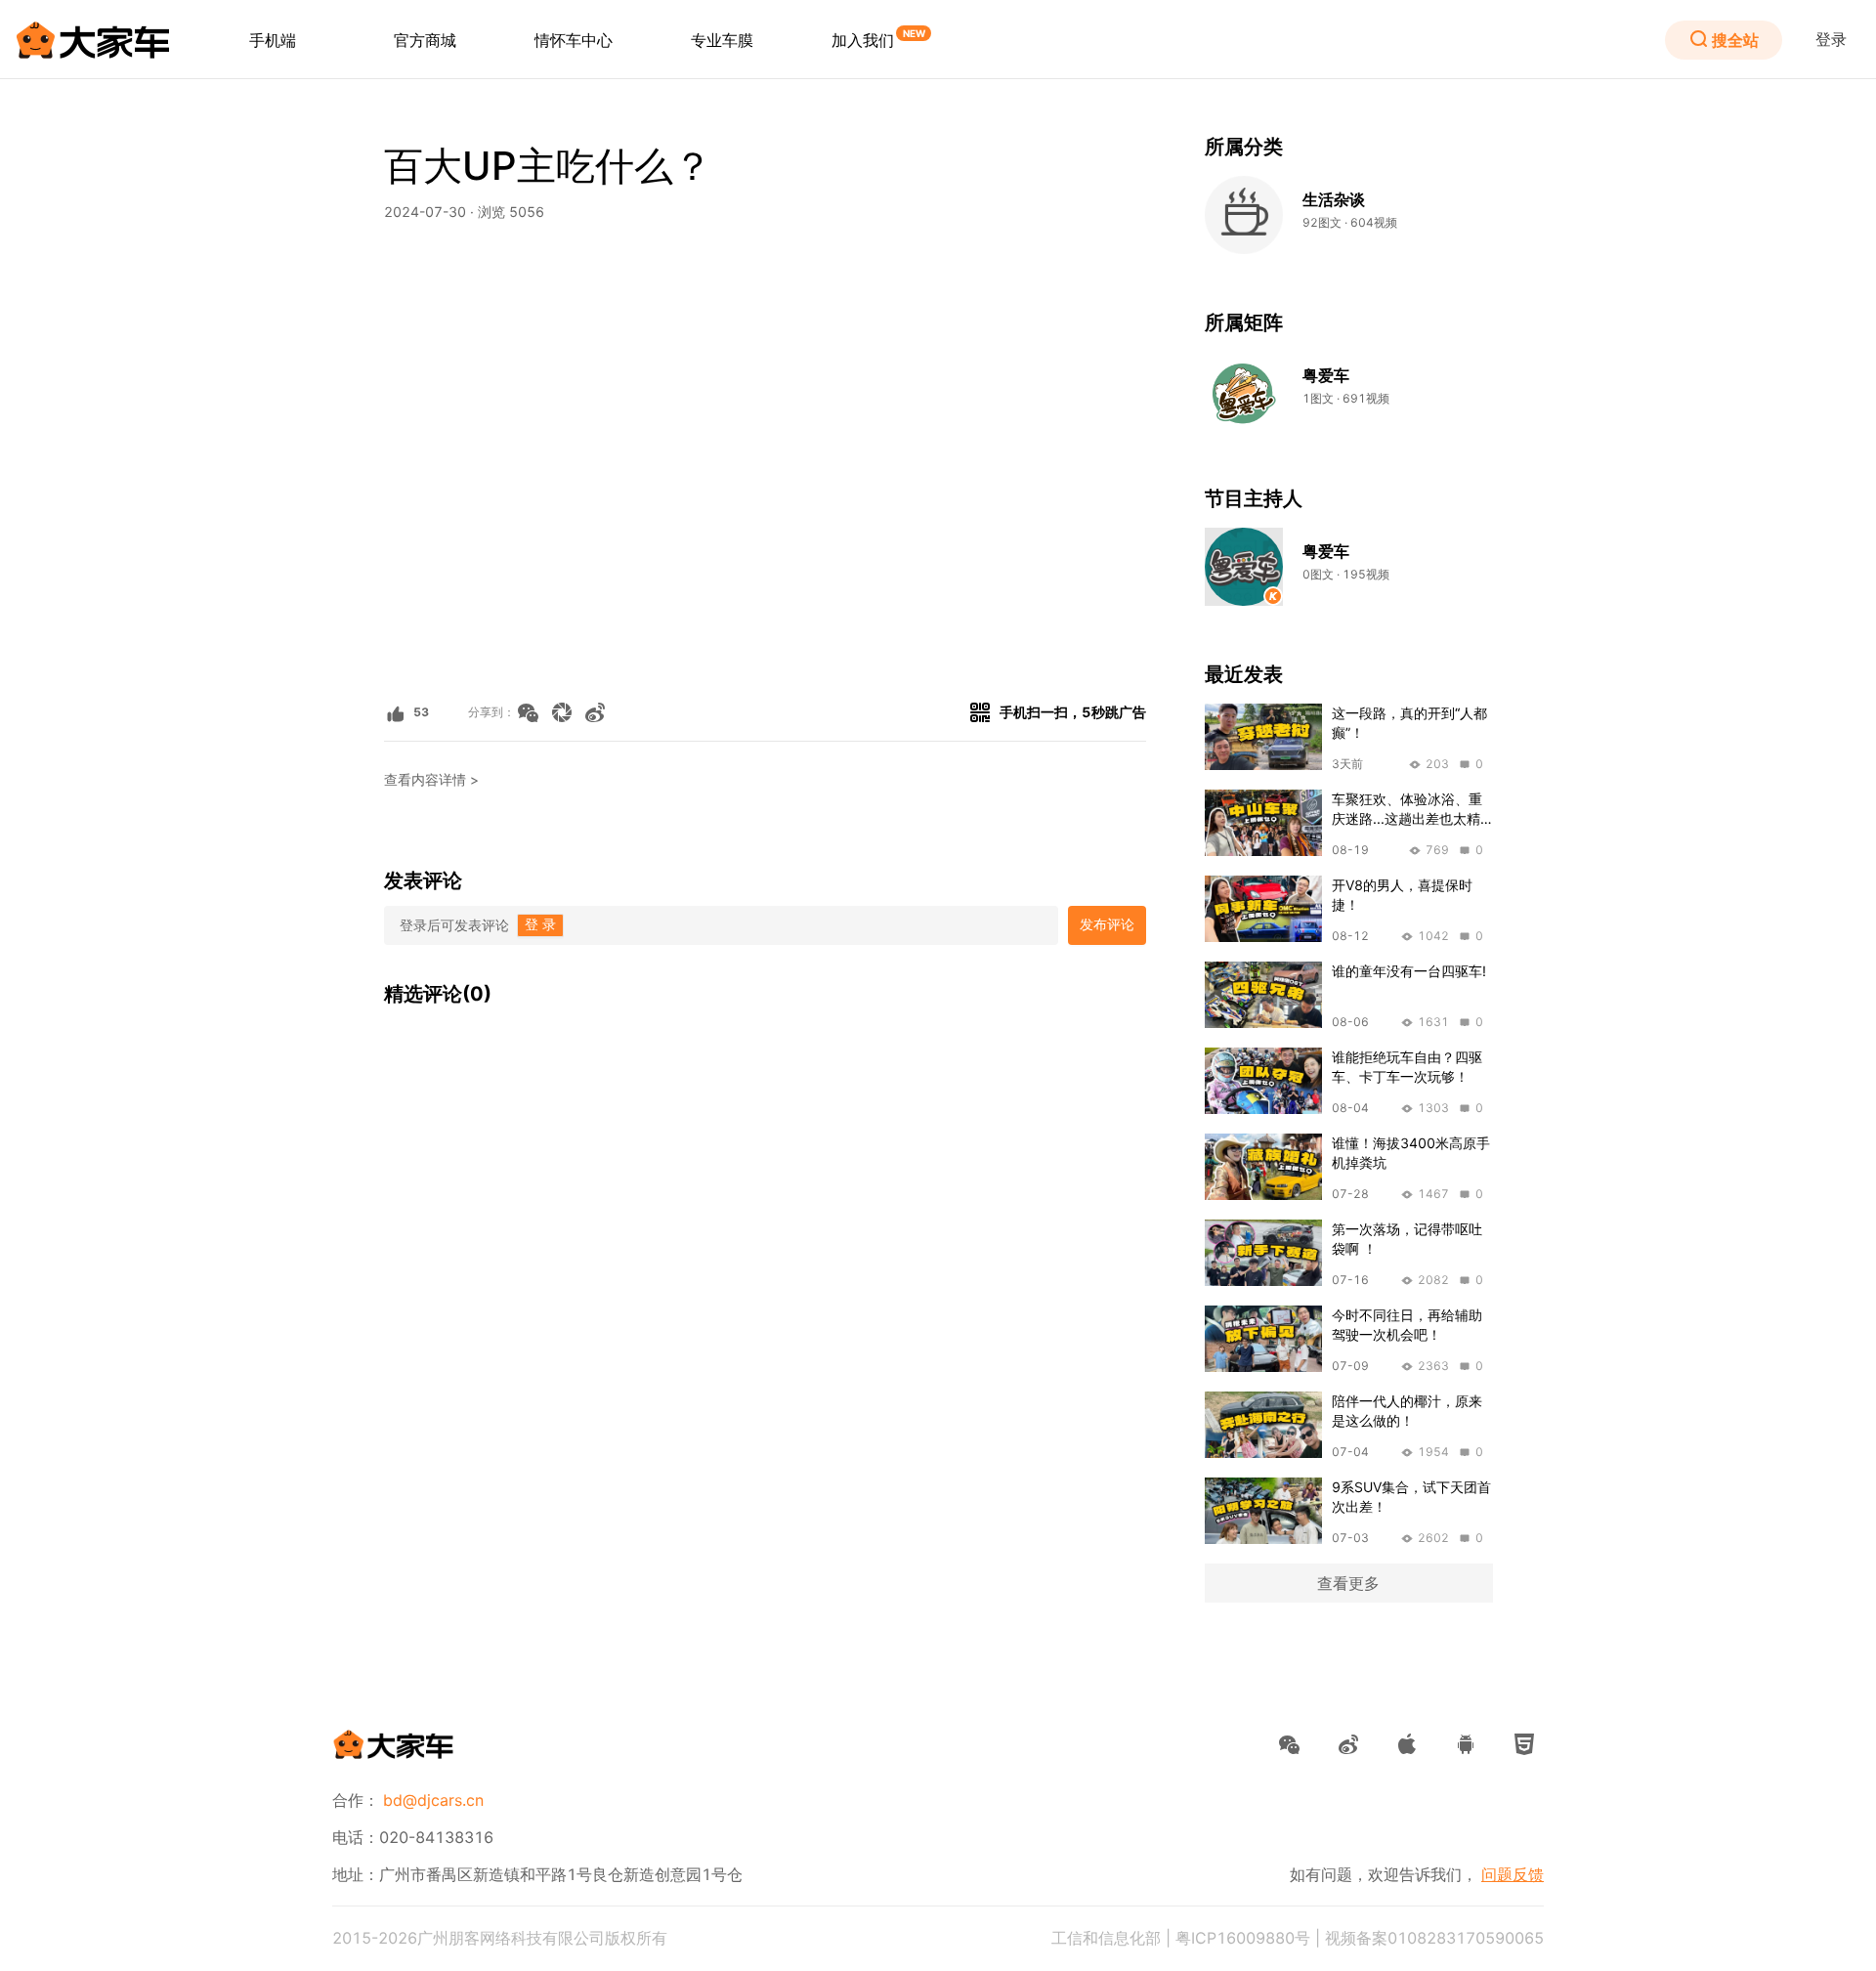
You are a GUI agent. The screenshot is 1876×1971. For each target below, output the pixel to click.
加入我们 (863, 40)
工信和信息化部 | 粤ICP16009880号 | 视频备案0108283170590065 (1298, 1938)
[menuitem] (273, 40)
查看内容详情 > (431, 780)
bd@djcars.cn (433, 1800)
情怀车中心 (574, 40)
